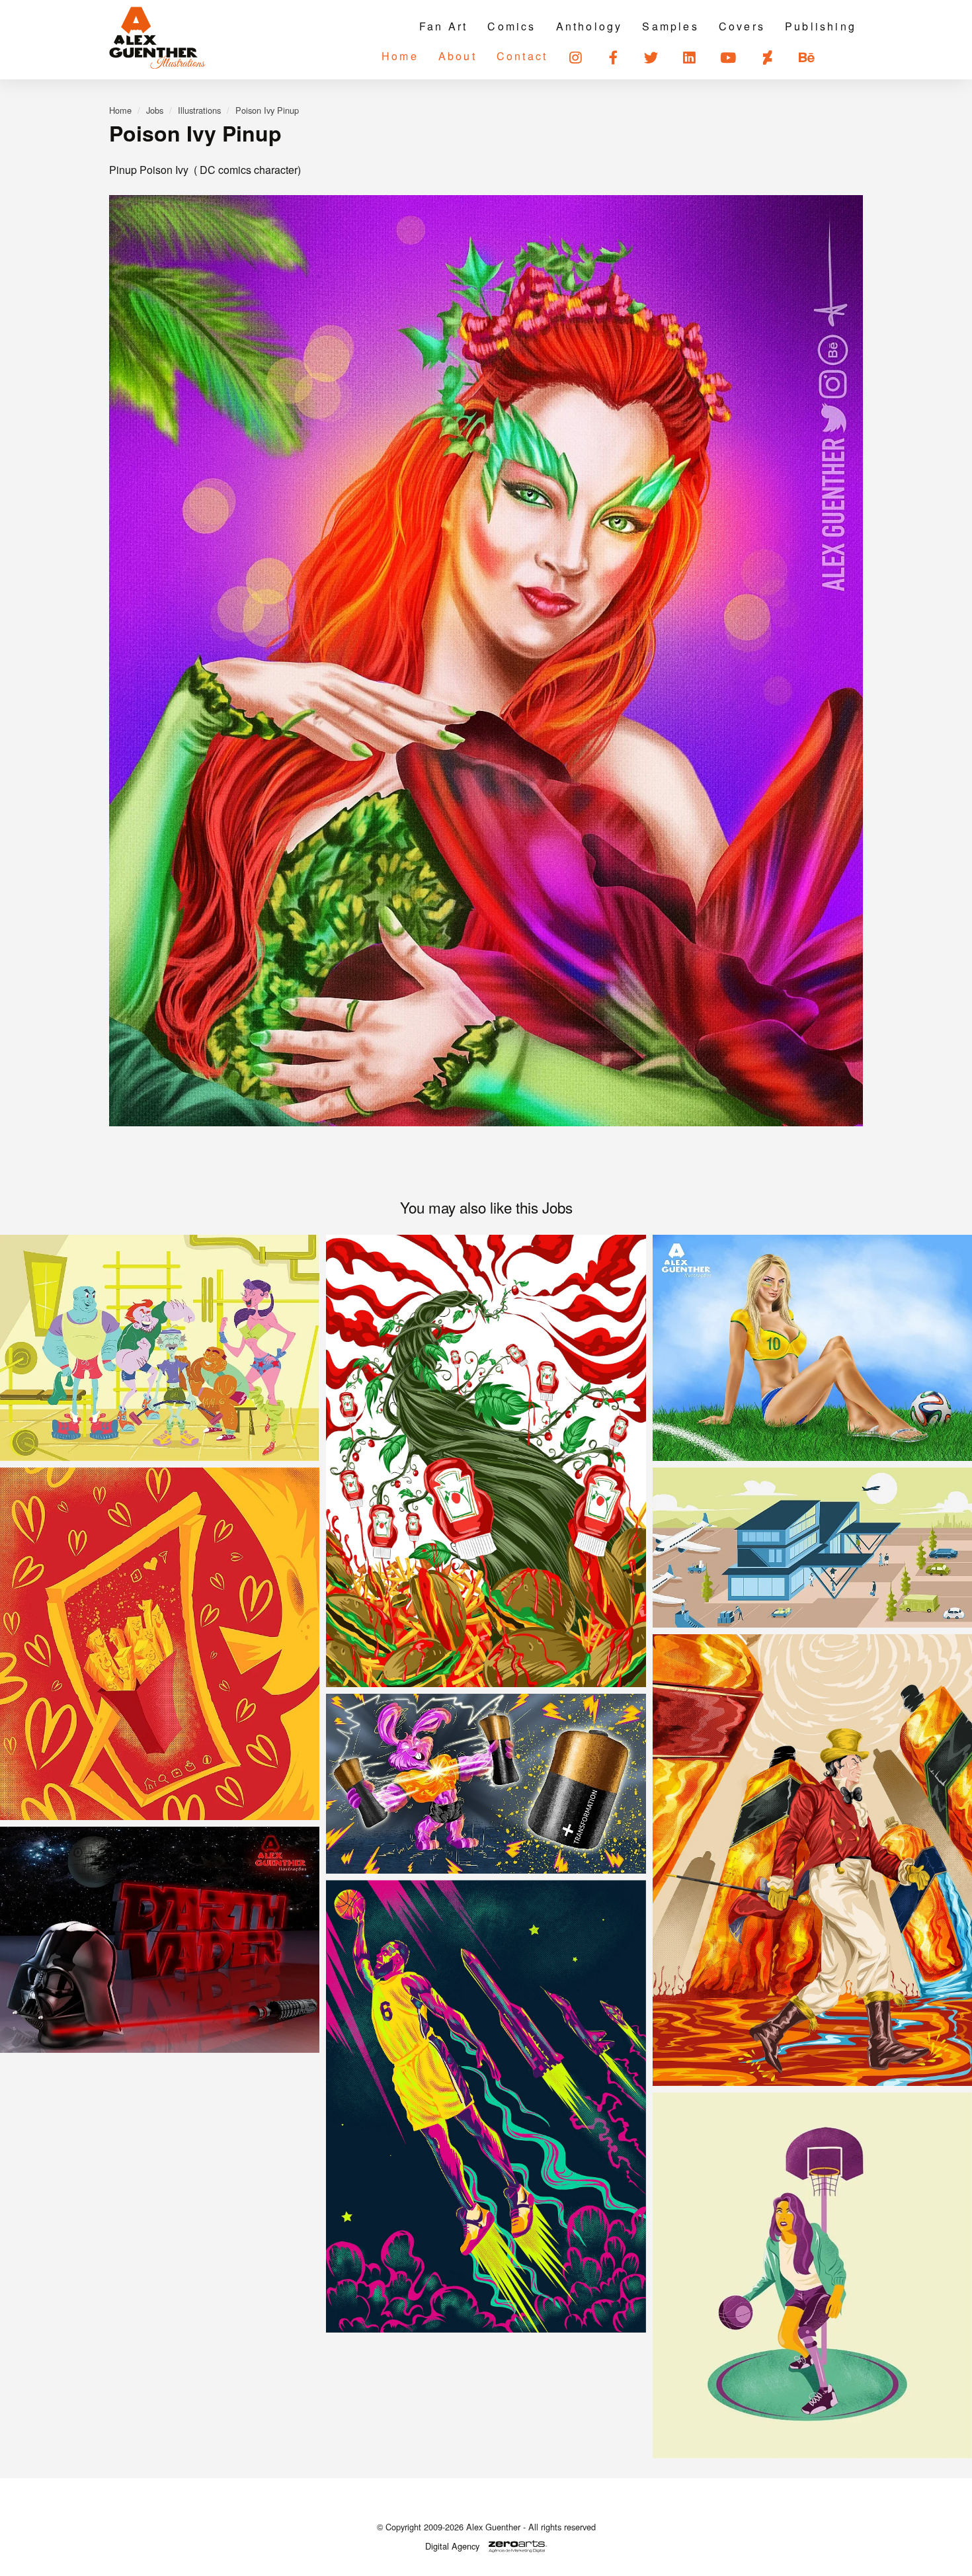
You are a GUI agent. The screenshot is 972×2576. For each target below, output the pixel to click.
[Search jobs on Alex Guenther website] (847, 57)
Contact (522, 56)
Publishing (821, 26)
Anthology (589, 26)
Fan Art (443, 26)
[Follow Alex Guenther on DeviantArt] (769, 57)
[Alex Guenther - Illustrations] (157, 39)
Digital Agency (452, 2546)
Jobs (155, 110)
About (458, 56)
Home (400, 56)
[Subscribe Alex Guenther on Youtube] (729, 57)
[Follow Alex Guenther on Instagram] (576, 57)
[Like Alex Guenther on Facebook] (614, 57)
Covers (742, 26)
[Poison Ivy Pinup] (486, 661)
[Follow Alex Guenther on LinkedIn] (690, 57)
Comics (511, 26)
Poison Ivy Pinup (267, 110)
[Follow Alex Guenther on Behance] (808, 57)
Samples (670, 26)
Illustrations (199, 110)
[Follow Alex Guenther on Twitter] (652, 57)
